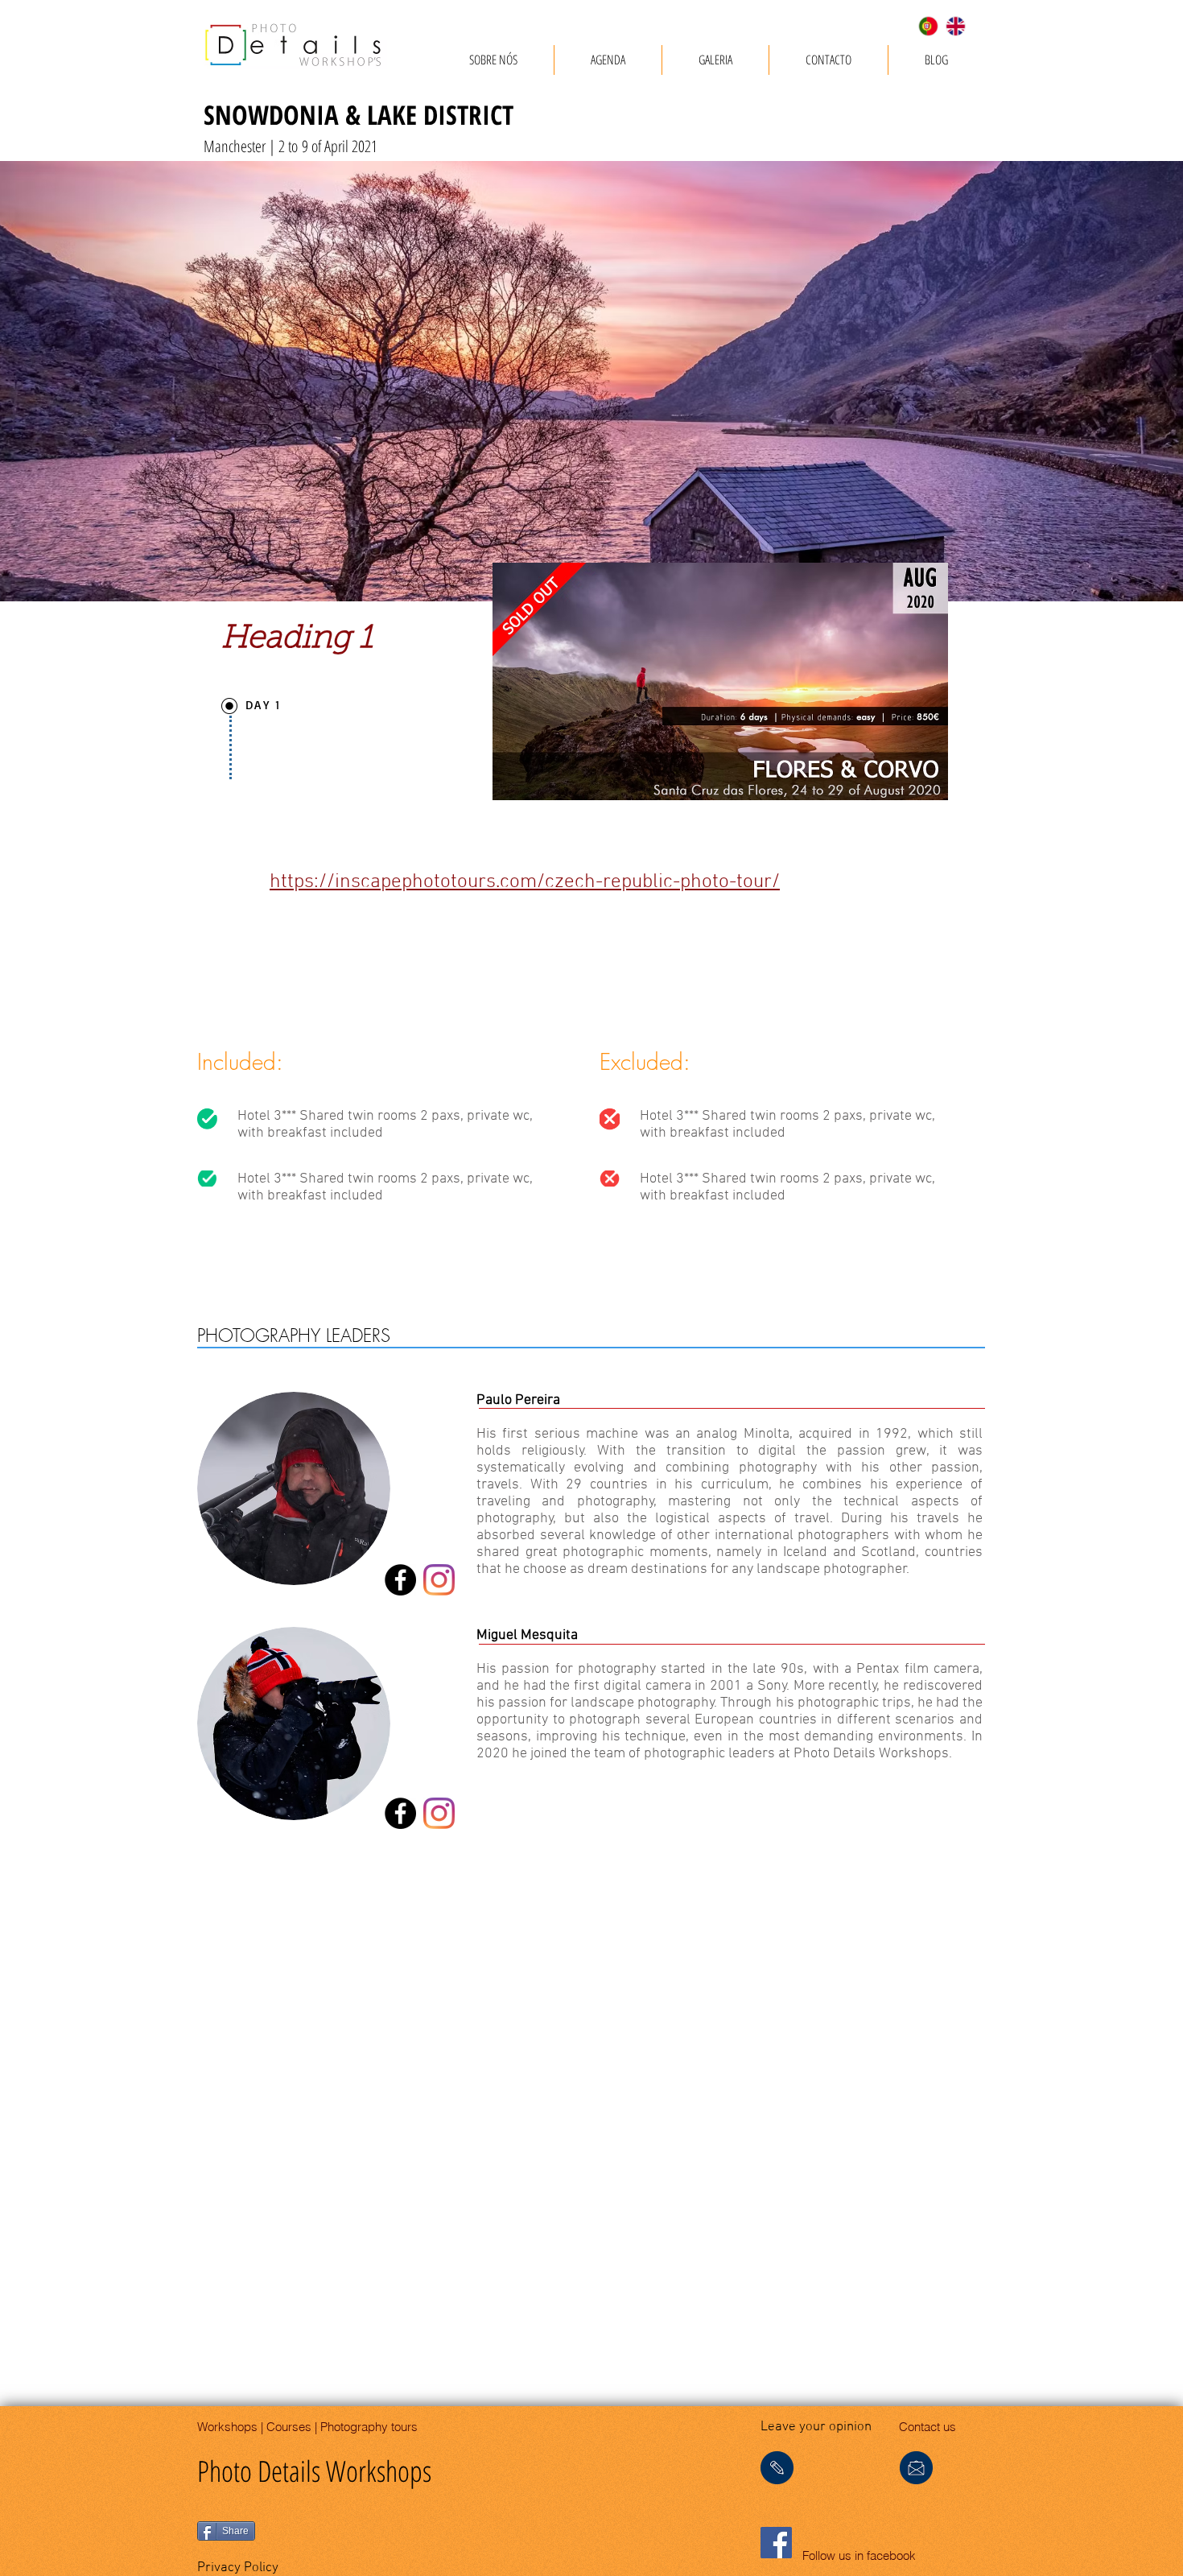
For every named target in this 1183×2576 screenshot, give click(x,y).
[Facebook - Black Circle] (400, 1580)
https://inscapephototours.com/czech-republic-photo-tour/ (525, 882)
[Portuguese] (928, 26)
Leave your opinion (816, 2427)
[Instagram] (439, 1580)
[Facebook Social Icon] (776, 2543)
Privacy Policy (238, 2568)
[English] (955, 26)
